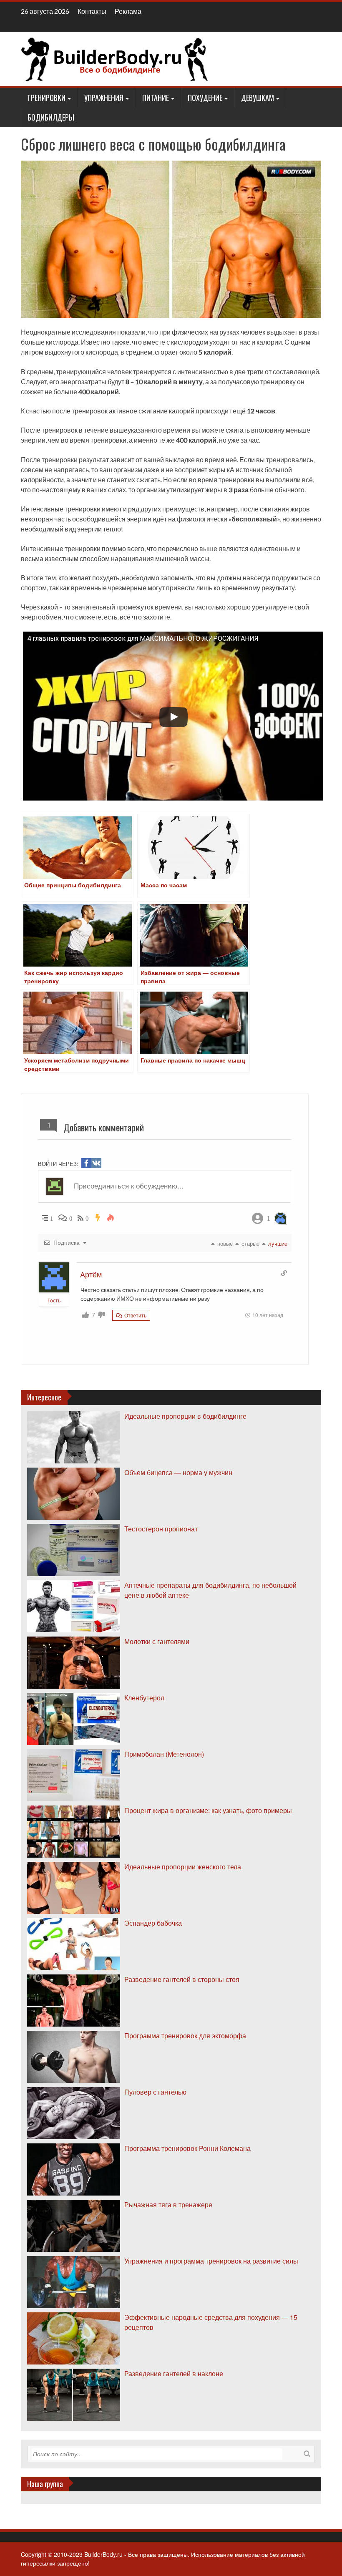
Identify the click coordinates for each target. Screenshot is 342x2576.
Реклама (128, 11)
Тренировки (46, 98)
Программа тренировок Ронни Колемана (187, 2148)
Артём (91, 1274)
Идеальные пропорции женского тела (183, 1867)
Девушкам (258, 98)
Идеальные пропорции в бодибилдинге (185, 1416)
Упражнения (104, 98)
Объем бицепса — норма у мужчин (178, 1472)
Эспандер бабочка (153, 1923)
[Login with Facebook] (86, 1163)
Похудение (205, 98)
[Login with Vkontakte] (96, 1163)
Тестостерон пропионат (161, 1529)
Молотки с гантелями (157, 1641)
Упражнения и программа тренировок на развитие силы (211, 2261)
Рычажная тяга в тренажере (168, 2205)
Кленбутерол (144, 1698)
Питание (156, 98)
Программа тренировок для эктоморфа (185, 2036)
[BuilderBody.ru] (115, 58)
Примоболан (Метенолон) (164, 1754)
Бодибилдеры (51, 117)
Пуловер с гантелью (155, 2092)
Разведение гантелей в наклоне (174, 2373)
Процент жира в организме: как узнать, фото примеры (208, 1810)
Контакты (92, 11)
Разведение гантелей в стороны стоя (182, 1979)
